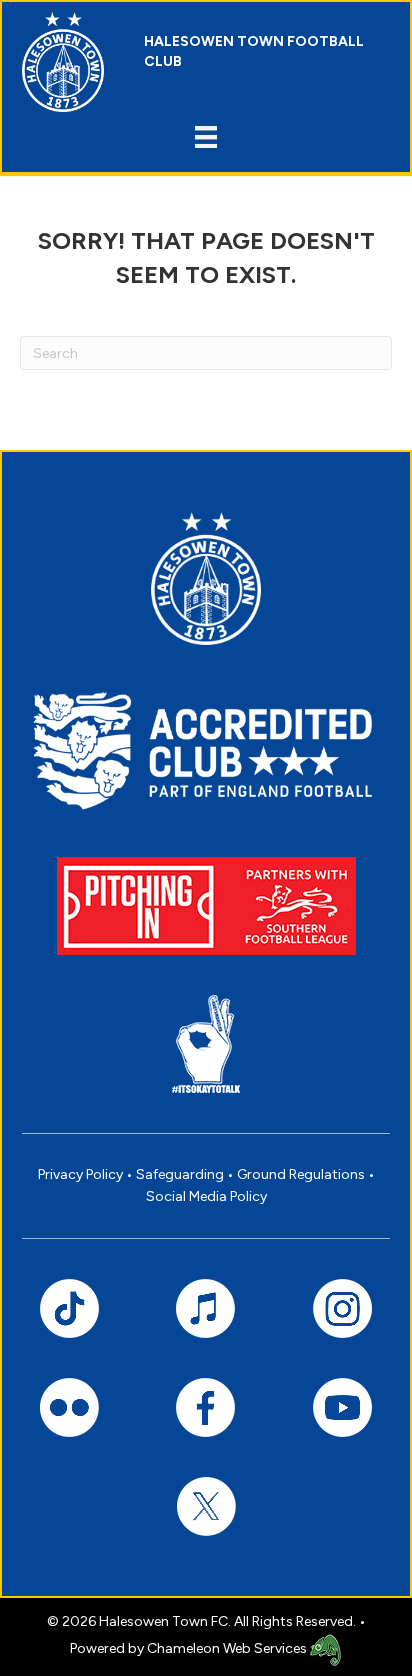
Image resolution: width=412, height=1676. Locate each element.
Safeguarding (180, 1174)
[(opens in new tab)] (206, 904)
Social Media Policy (206, 1196)
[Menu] (206, 137)
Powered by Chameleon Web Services (190, 1648)
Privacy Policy (80, 1174)
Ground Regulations (301, 1174)
